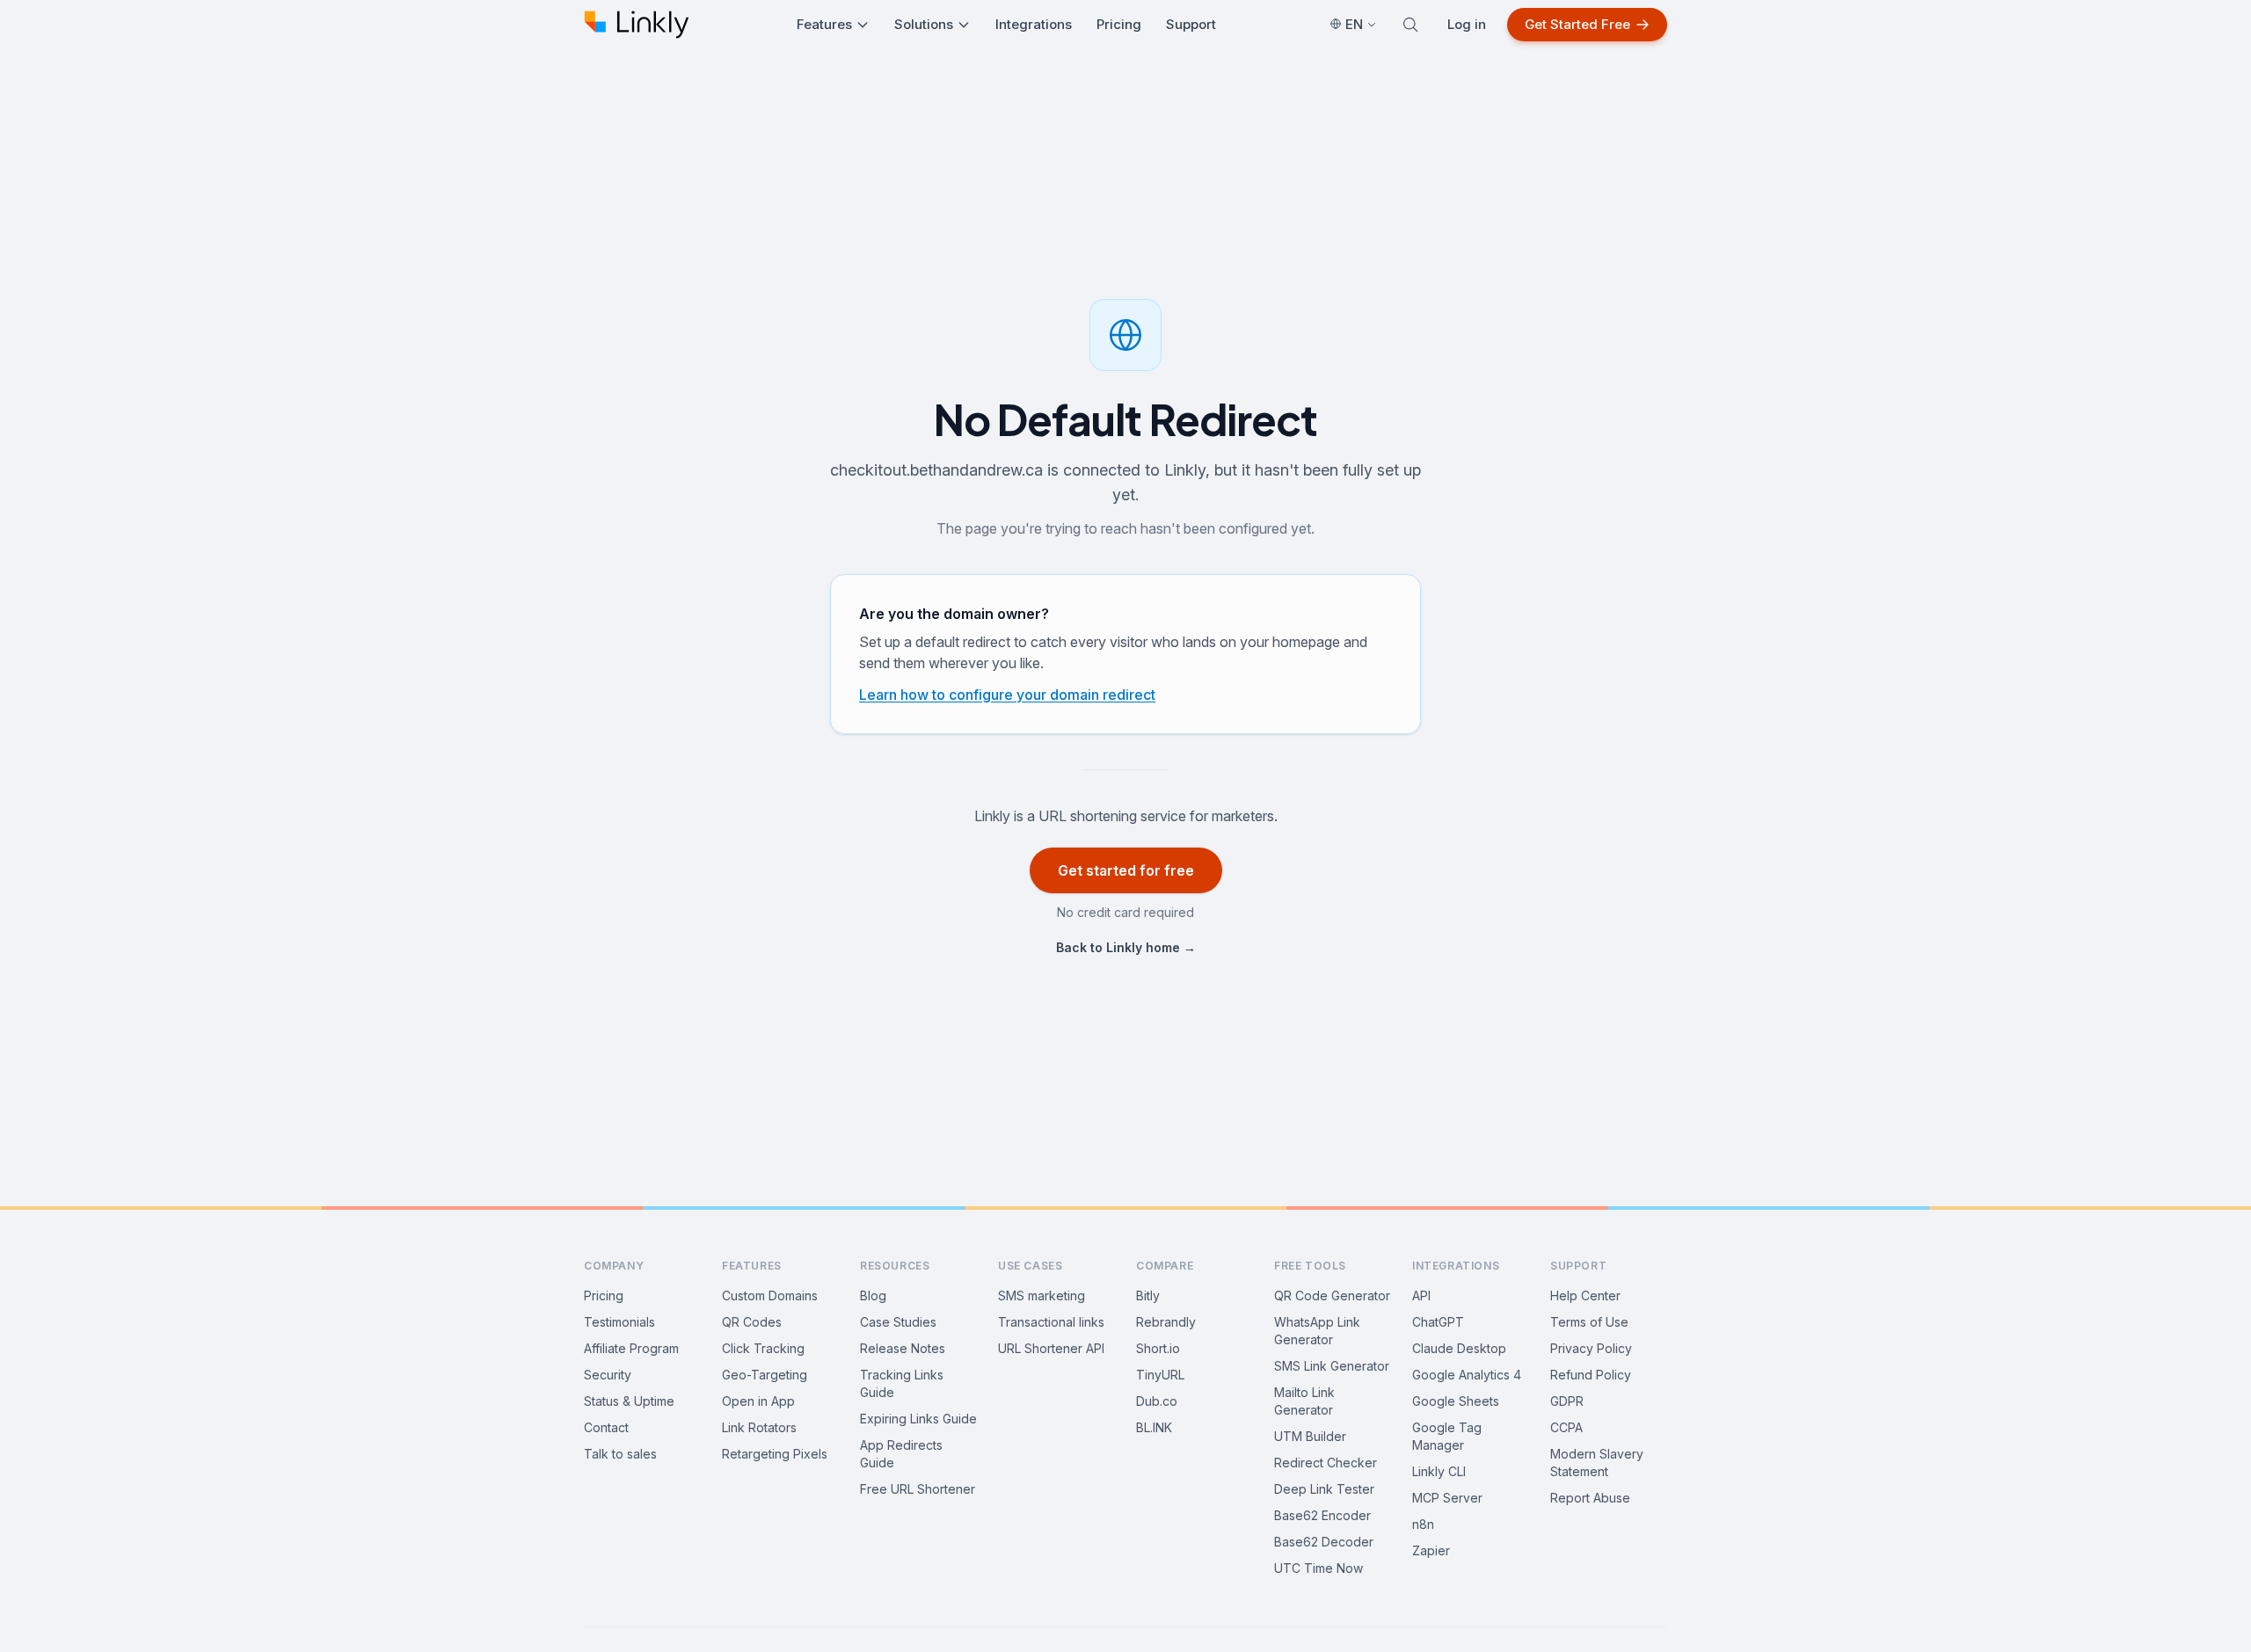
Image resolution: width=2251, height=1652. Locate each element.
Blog (873, 1295)
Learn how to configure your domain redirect (1007, 695)
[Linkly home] (637, 25)
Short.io (1158, 1348)
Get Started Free (1577, 24)
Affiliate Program (631, 1348)
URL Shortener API (1051, 1348)
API (1421, 1295)
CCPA (1566, 1427)
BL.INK (1154, 1427)
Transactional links (1051, 1322)
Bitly (1148, 1295)
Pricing (1119, 24)
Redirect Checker (1326, 1463)
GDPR (1567, 1401)
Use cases (1030, 1266)
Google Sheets (1456, 1401)
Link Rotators (759, 1427)
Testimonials (619, 1322)
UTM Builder (1310, 1436)
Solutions (924, 24)
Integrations (1034, 24)
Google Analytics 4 (1467, 1375)
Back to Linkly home (1126, 947)
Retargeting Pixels (775, 1454)
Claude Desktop (1459, 1348)
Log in (1467, 24)
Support (1191, 24)
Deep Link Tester (1324, 1489)
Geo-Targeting (765, 1375)
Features (824, 24)
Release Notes (903, 1348)
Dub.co (1157, 1401)
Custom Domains (770, 1295)
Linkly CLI (1439, 1471)
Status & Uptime (629, 1401)
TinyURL (1160, 1375)
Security (608, 1375)
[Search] (1410, 25)
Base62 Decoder (1324, 1542)
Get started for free (1126, 870)
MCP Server (1447, 1498)
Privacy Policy (1591, 1348)
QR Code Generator (1332, 1295)
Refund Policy (1591, 1375)
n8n (1423, 1524)
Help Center (1585, 1295)
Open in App (758, 1401)
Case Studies (898, 1322)
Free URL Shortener (918, 1489)
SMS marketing (1042, 1295)
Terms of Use (1589, 1322)
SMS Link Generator (1332, 1366)
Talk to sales (620, 1454)
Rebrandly (1166, 1322)
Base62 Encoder (1322, 1515)
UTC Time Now (1319, 1568)
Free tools (1310, 1266)
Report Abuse (1590, 1498)
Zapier (1431, 1550)
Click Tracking (763, 1348)
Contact (606, 1427)
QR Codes (752, 1322)
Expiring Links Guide (918, 1419)
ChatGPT (1438, 1322)
